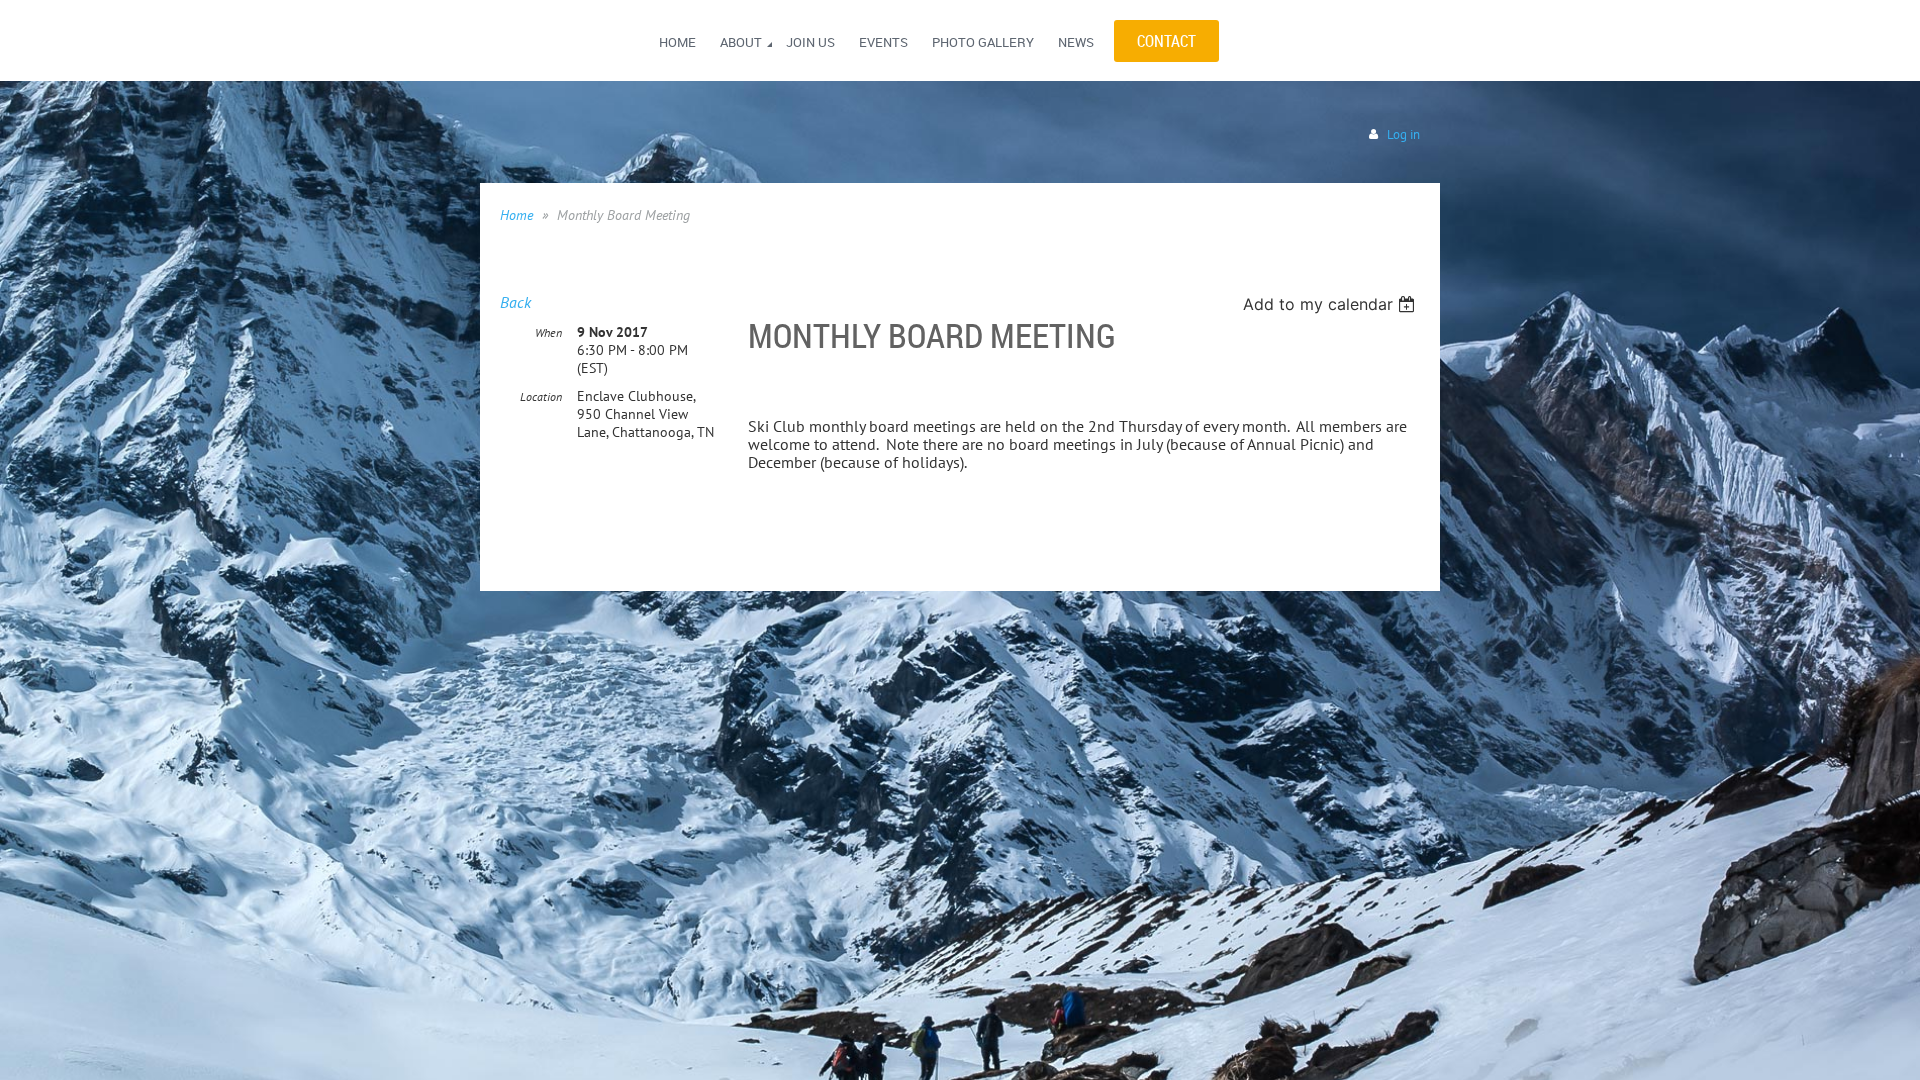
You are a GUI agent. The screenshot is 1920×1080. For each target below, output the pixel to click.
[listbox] (1331, 304)
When (548, 332)
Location (541, 396)
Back (515, 302)
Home (516, 215)
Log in (1403, 134)
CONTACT (1166, 41)
